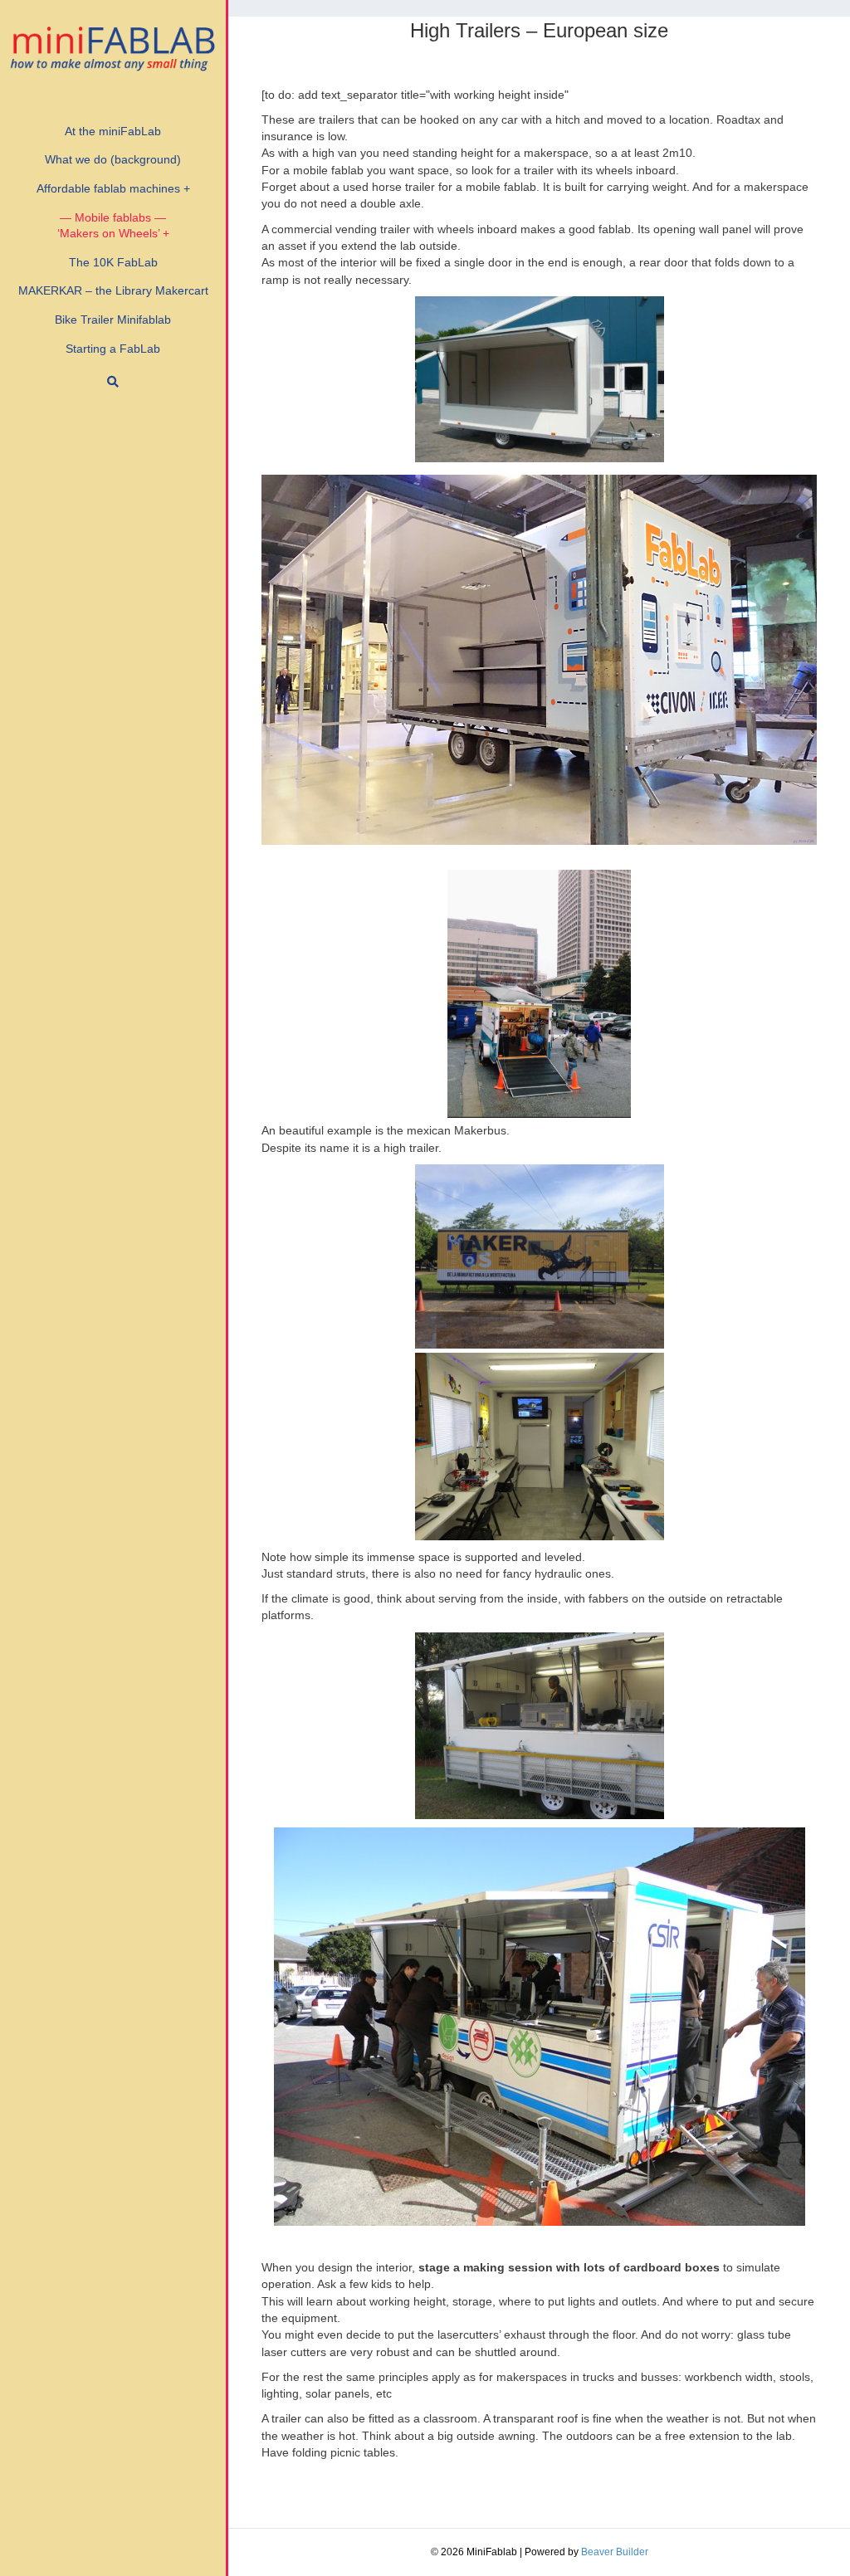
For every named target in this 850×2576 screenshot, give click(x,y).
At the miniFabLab (113, 131)
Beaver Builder (615, 2552)
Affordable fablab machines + (113, 188)
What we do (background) (113, 159)
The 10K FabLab (113, 262)
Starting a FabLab (113, 349)
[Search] (113, 382)
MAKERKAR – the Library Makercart (113, 290)
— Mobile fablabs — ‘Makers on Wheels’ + (113, 226)
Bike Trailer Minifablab (113, 320)
